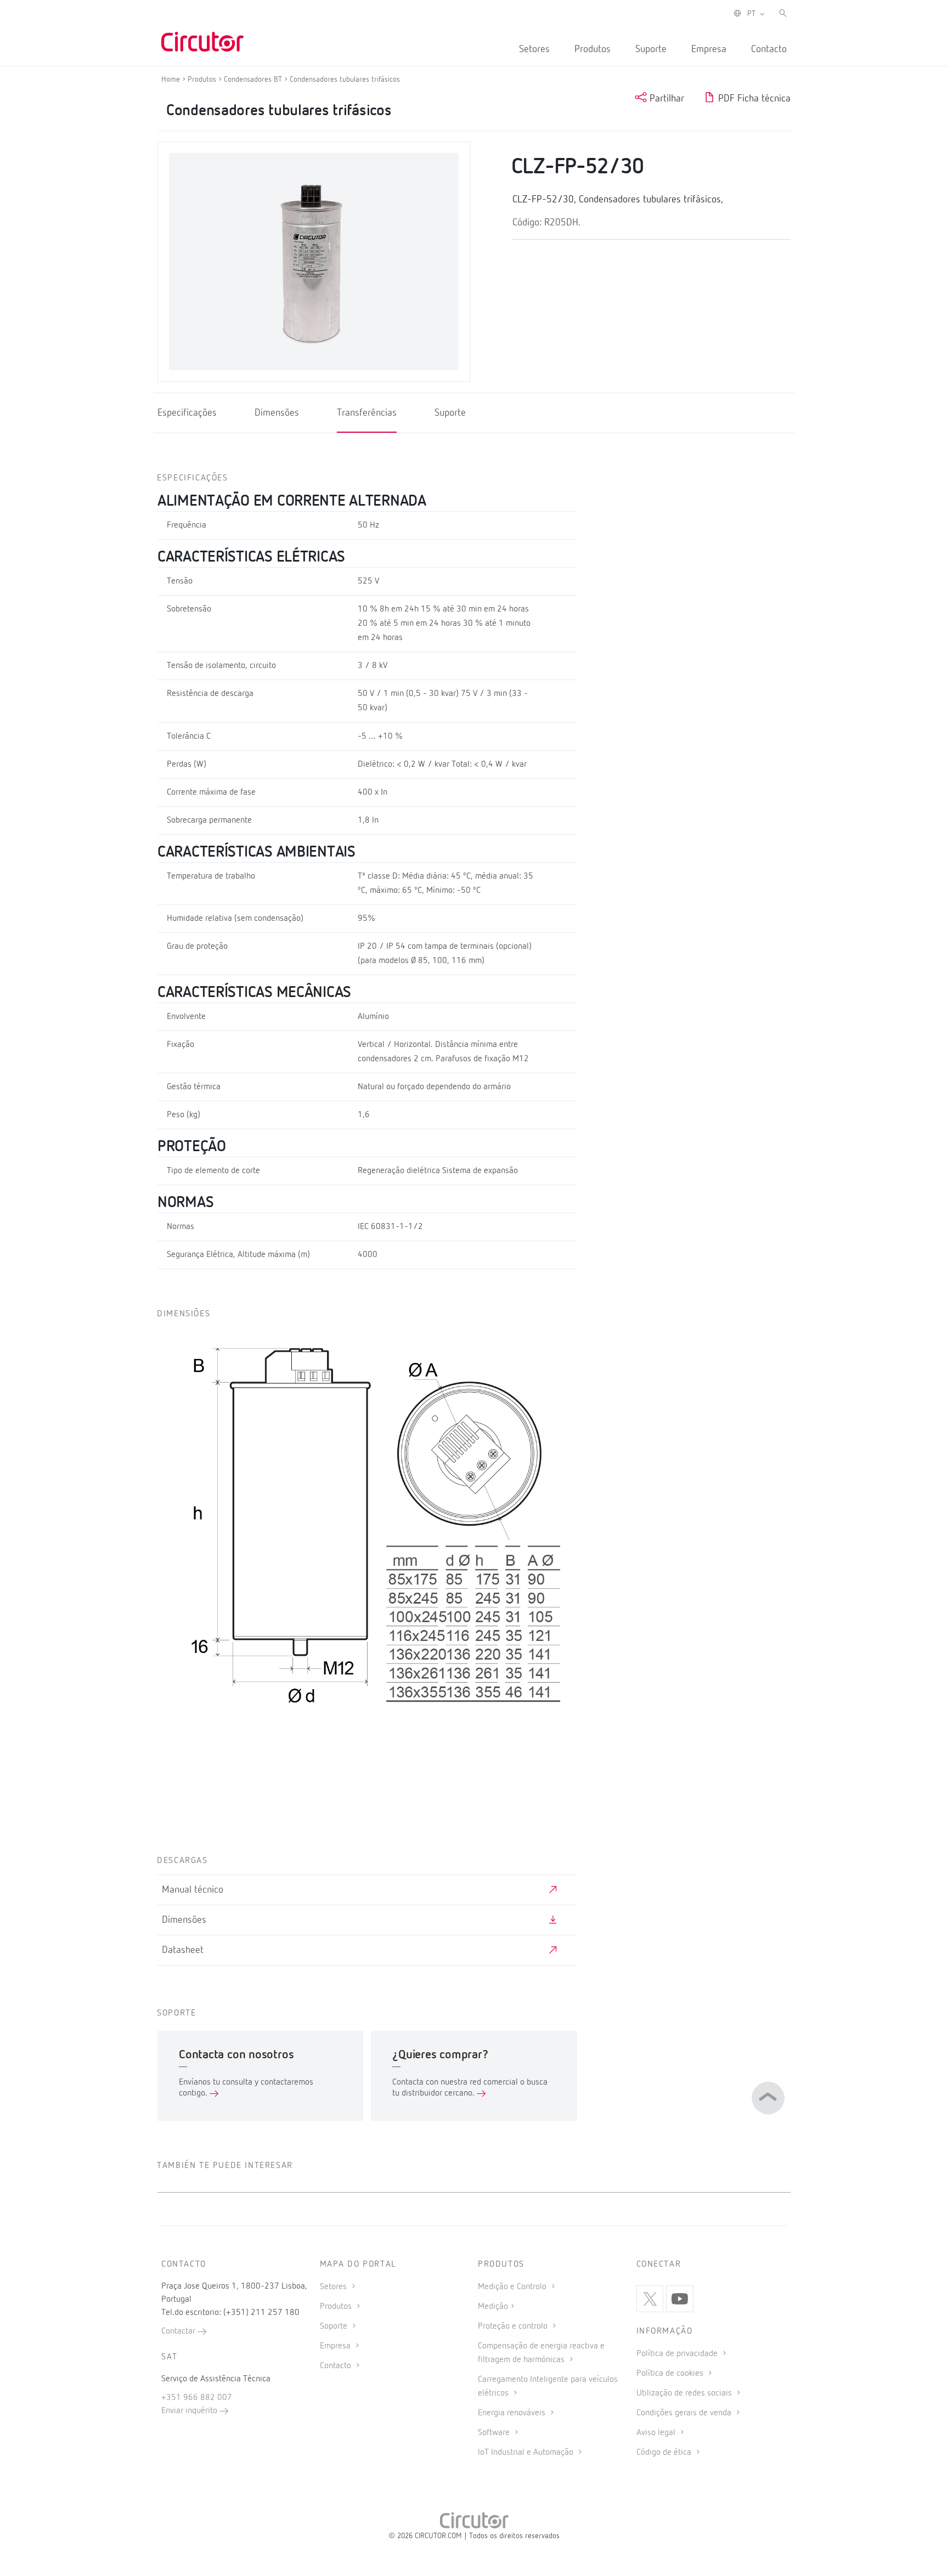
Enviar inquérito (190, 2411)
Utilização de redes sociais (685, 2393)
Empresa (709, 49)
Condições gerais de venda (685, 2413)
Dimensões (277, 413)
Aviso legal (657, 2433)
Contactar (179, 2331)
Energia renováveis (513, 2413)
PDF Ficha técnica (753, 99)
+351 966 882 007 (197, 2398)
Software (495, 2433)
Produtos (592, 49)
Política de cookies (671, 2374)
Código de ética (665, 2453)
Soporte (335, 2326)
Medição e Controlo (513, 2287)
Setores (534, 49)
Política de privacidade (678, 2354)
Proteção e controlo (514, 2326)
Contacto (769, 49)
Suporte (651, 49)
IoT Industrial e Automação (527, 2453)
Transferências (367, 413)
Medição (493, 2307)
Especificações (187, 413)
